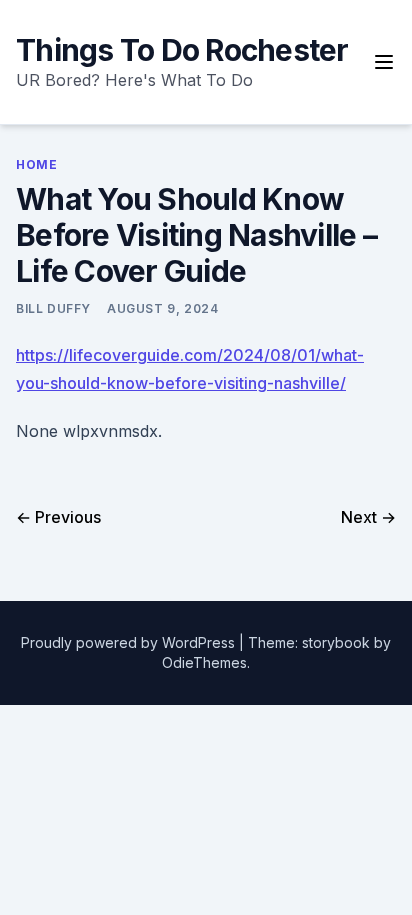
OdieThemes (204, 662)
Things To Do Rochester (182, 50)
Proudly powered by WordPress (130, 642)
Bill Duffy (53, 308)
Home (36, 164)
